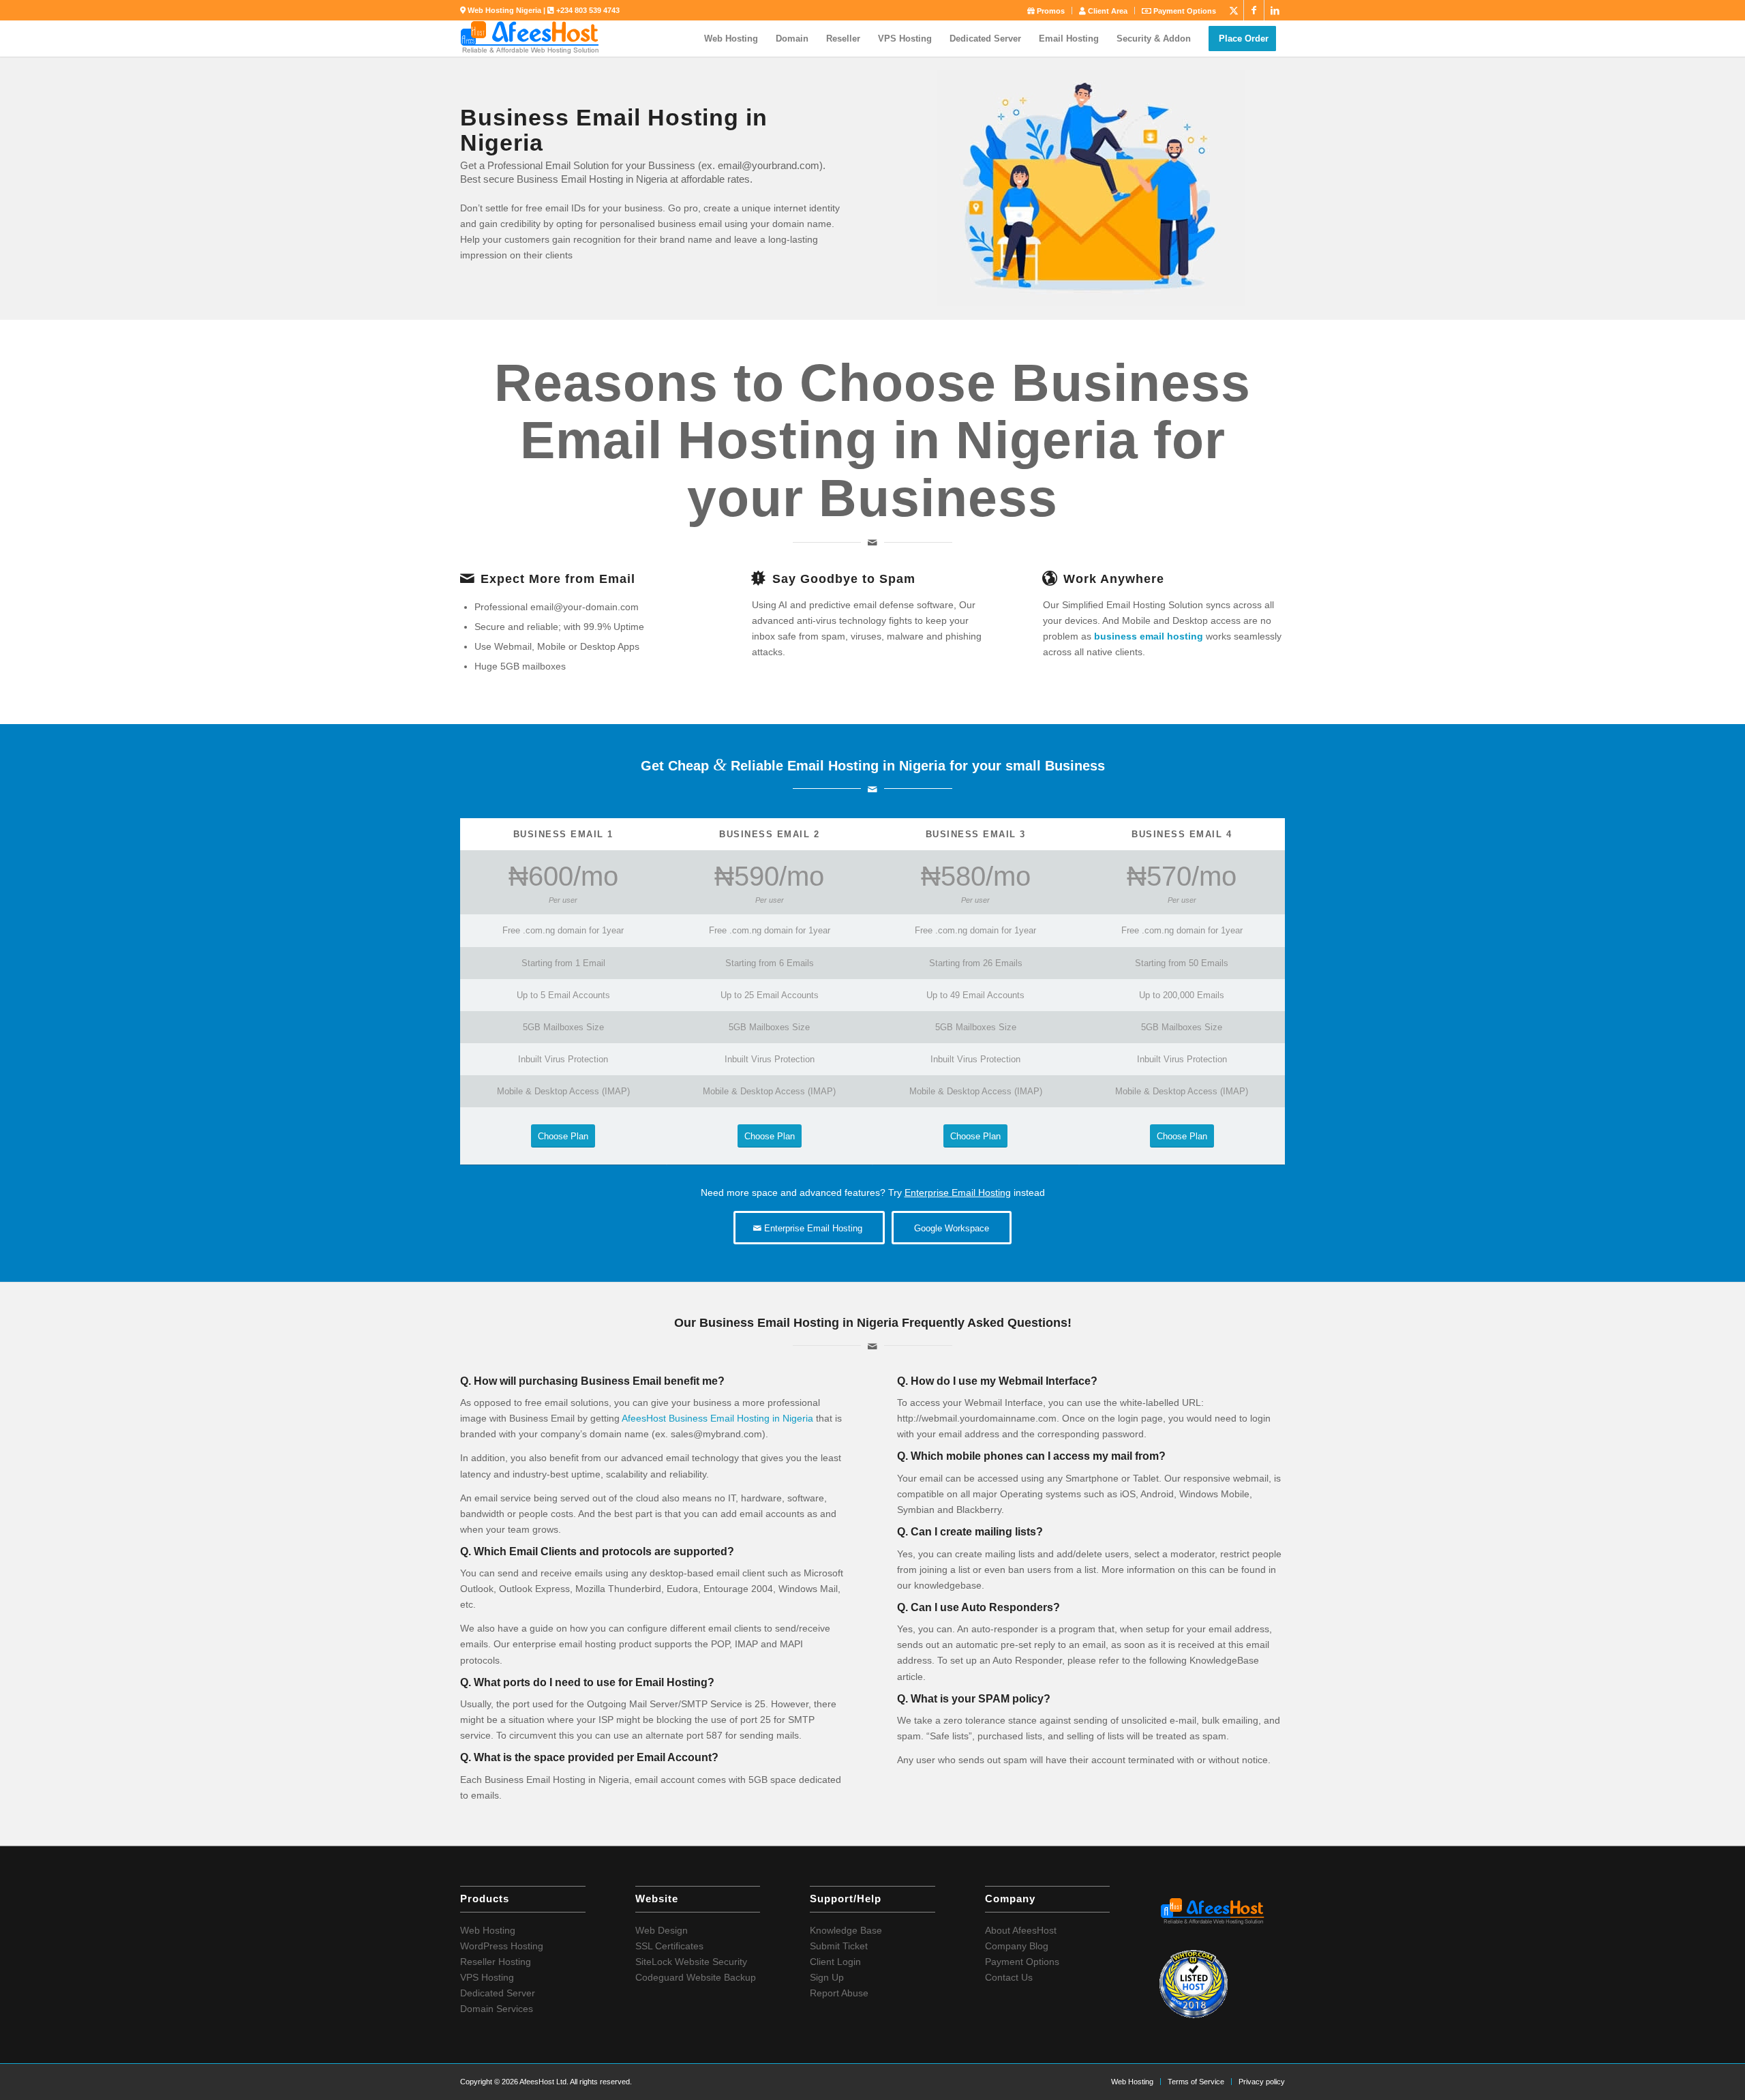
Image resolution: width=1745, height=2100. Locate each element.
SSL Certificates (669, 1946)
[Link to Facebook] (1254, 10)
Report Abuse (839, 1993)
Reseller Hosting (496, 1962)
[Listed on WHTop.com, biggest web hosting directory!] (1194, 2015)
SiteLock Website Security (691, 1962)
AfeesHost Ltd (543, 2082)
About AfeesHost (1021, 1930)
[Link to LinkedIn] (1275, 10)
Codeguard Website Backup (696, 1977)
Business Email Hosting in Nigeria (741, 1418)
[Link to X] (1233, 10)
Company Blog (1017, 1946)
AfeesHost (644, 1418)
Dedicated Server (498, 1993)
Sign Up (827, 1977)
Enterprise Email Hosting (958, 1192)
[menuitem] (1046, 11)
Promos (1050, 11)
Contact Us (1009, 1977)
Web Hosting (488, 1930)
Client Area (1107, 11)
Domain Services (497, 2009)
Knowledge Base (846, 1930)
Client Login (835, 1962)
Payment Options (1184, 11)
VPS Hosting (487, 1977)
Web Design (662, 1930)
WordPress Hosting (502, 1946)
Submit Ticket (839, 1946)
